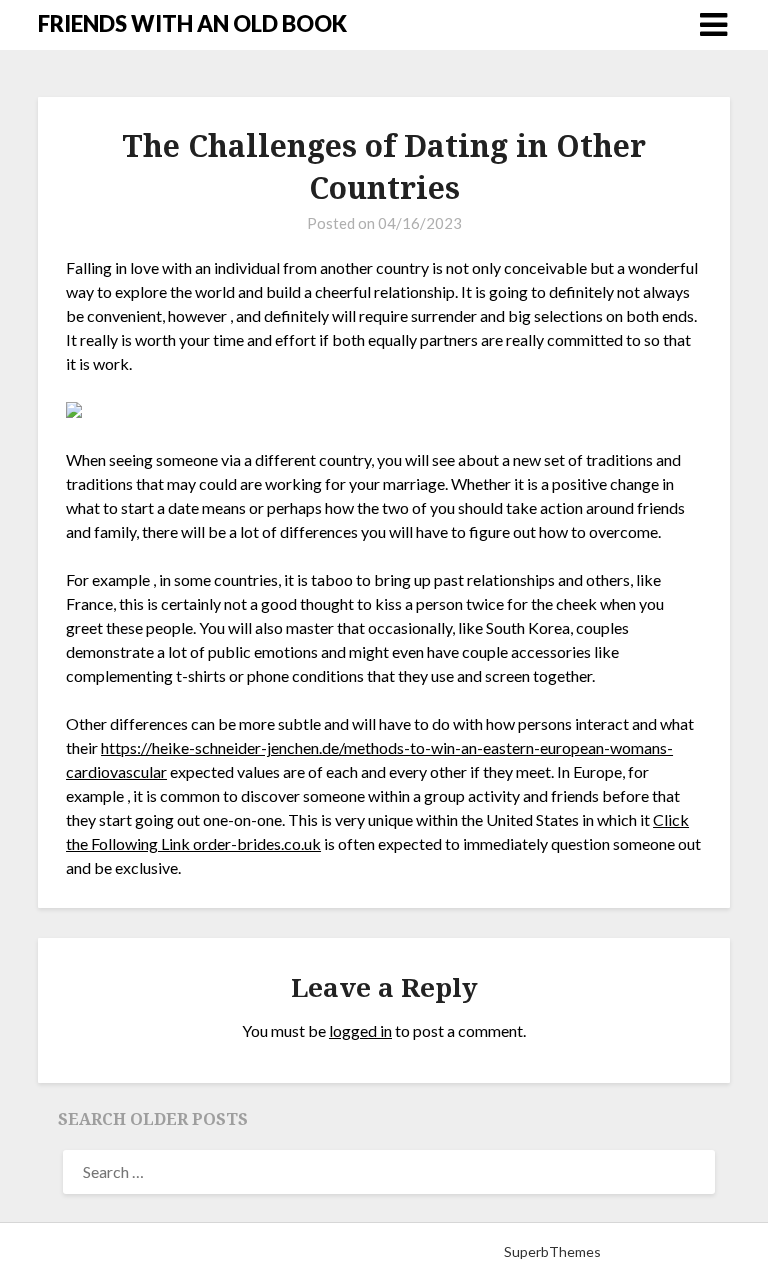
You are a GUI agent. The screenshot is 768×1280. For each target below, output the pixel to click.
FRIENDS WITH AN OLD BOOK (192, 23)
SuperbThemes (552, 1251)
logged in (360, 1030)
